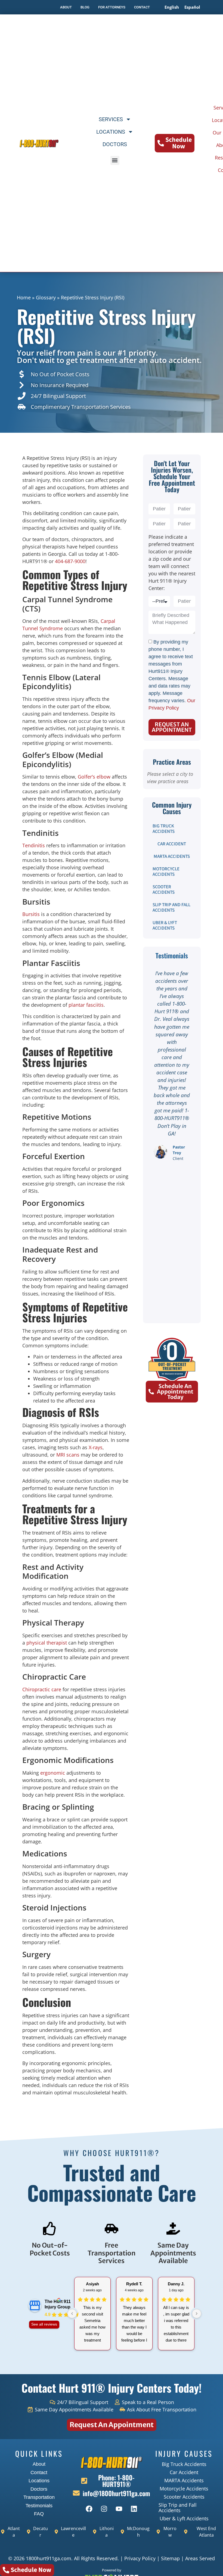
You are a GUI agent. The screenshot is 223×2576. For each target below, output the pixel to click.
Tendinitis (34, 845)
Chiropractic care (42, 1689)
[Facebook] (89, 2509)
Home (24, 297)
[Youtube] (119, 2509)
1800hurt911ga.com (49, 2558)
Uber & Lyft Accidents (165, 925)
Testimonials (39, 2506)
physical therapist (47, 1643)
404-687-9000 (70, 561)
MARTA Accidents (172, 856)
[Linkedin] (134, 2509)
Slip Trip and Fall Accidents (171, 908)
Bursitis (31, 914)
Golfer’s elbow (94, 777)
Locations (111, 132)
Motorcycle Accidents (166, 872)
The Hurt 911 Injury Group (58, 2304)
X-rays (96, 1447)
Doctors (115, 144)
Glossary (46, 297)
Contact (39, 2473)
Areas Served (200, 2558)
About (39, 2464)
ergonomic (53, 1773)
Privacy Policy (140, 2558)
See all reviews (44, 2324)
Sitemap (170, 2558)
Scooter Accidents (164, 890)
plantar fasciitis (86, 1005)
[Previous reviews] (72, 2314)
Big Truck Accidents (164, 829)
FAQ (39, 2514)
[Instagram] (104, 2509)
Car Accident (172, 844)
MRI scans (68, 1455)
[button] (115, 160)
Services (111, 119)
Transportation (39, 2497)
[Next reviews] (197, 2314)
